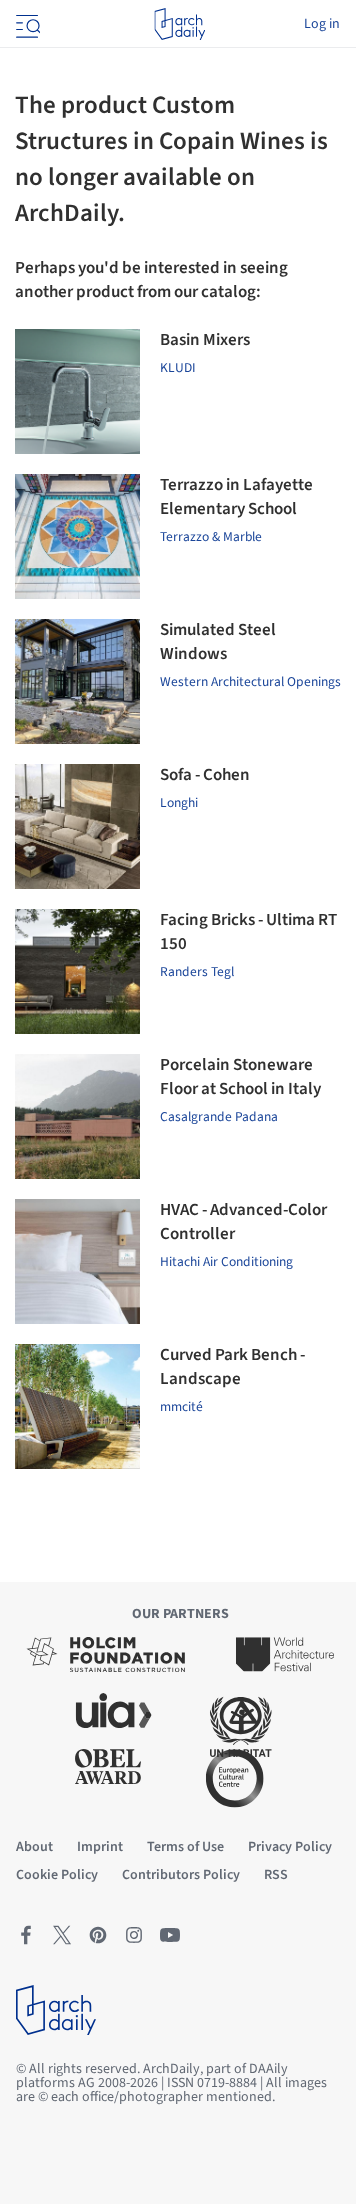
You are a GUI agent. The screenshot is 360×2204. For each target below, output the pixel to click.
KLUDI (178, 367)
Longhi (179, 802)
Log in (322, 24)
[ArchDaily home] (179, 24)
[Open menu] (26, 24)
